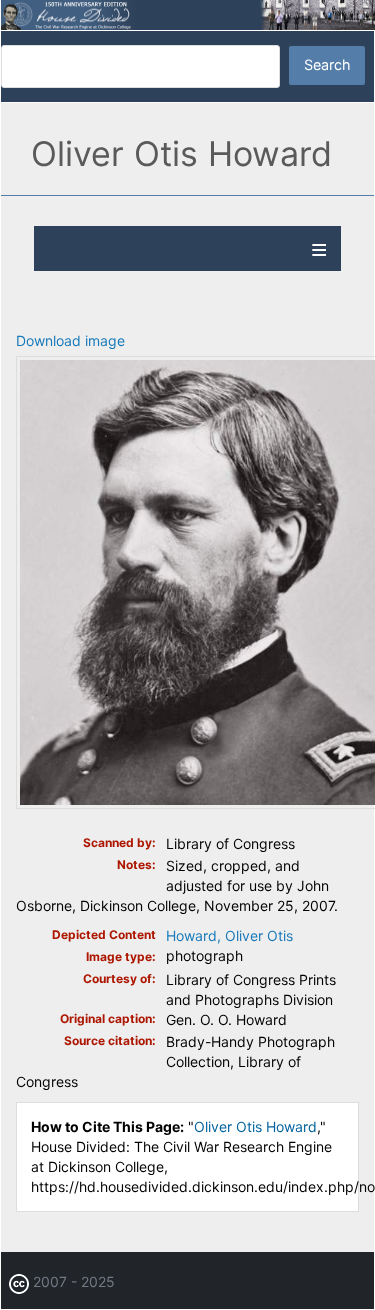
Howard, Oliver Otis (229, 935)
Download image (70, 340)
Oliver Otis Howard (255, 1126)
